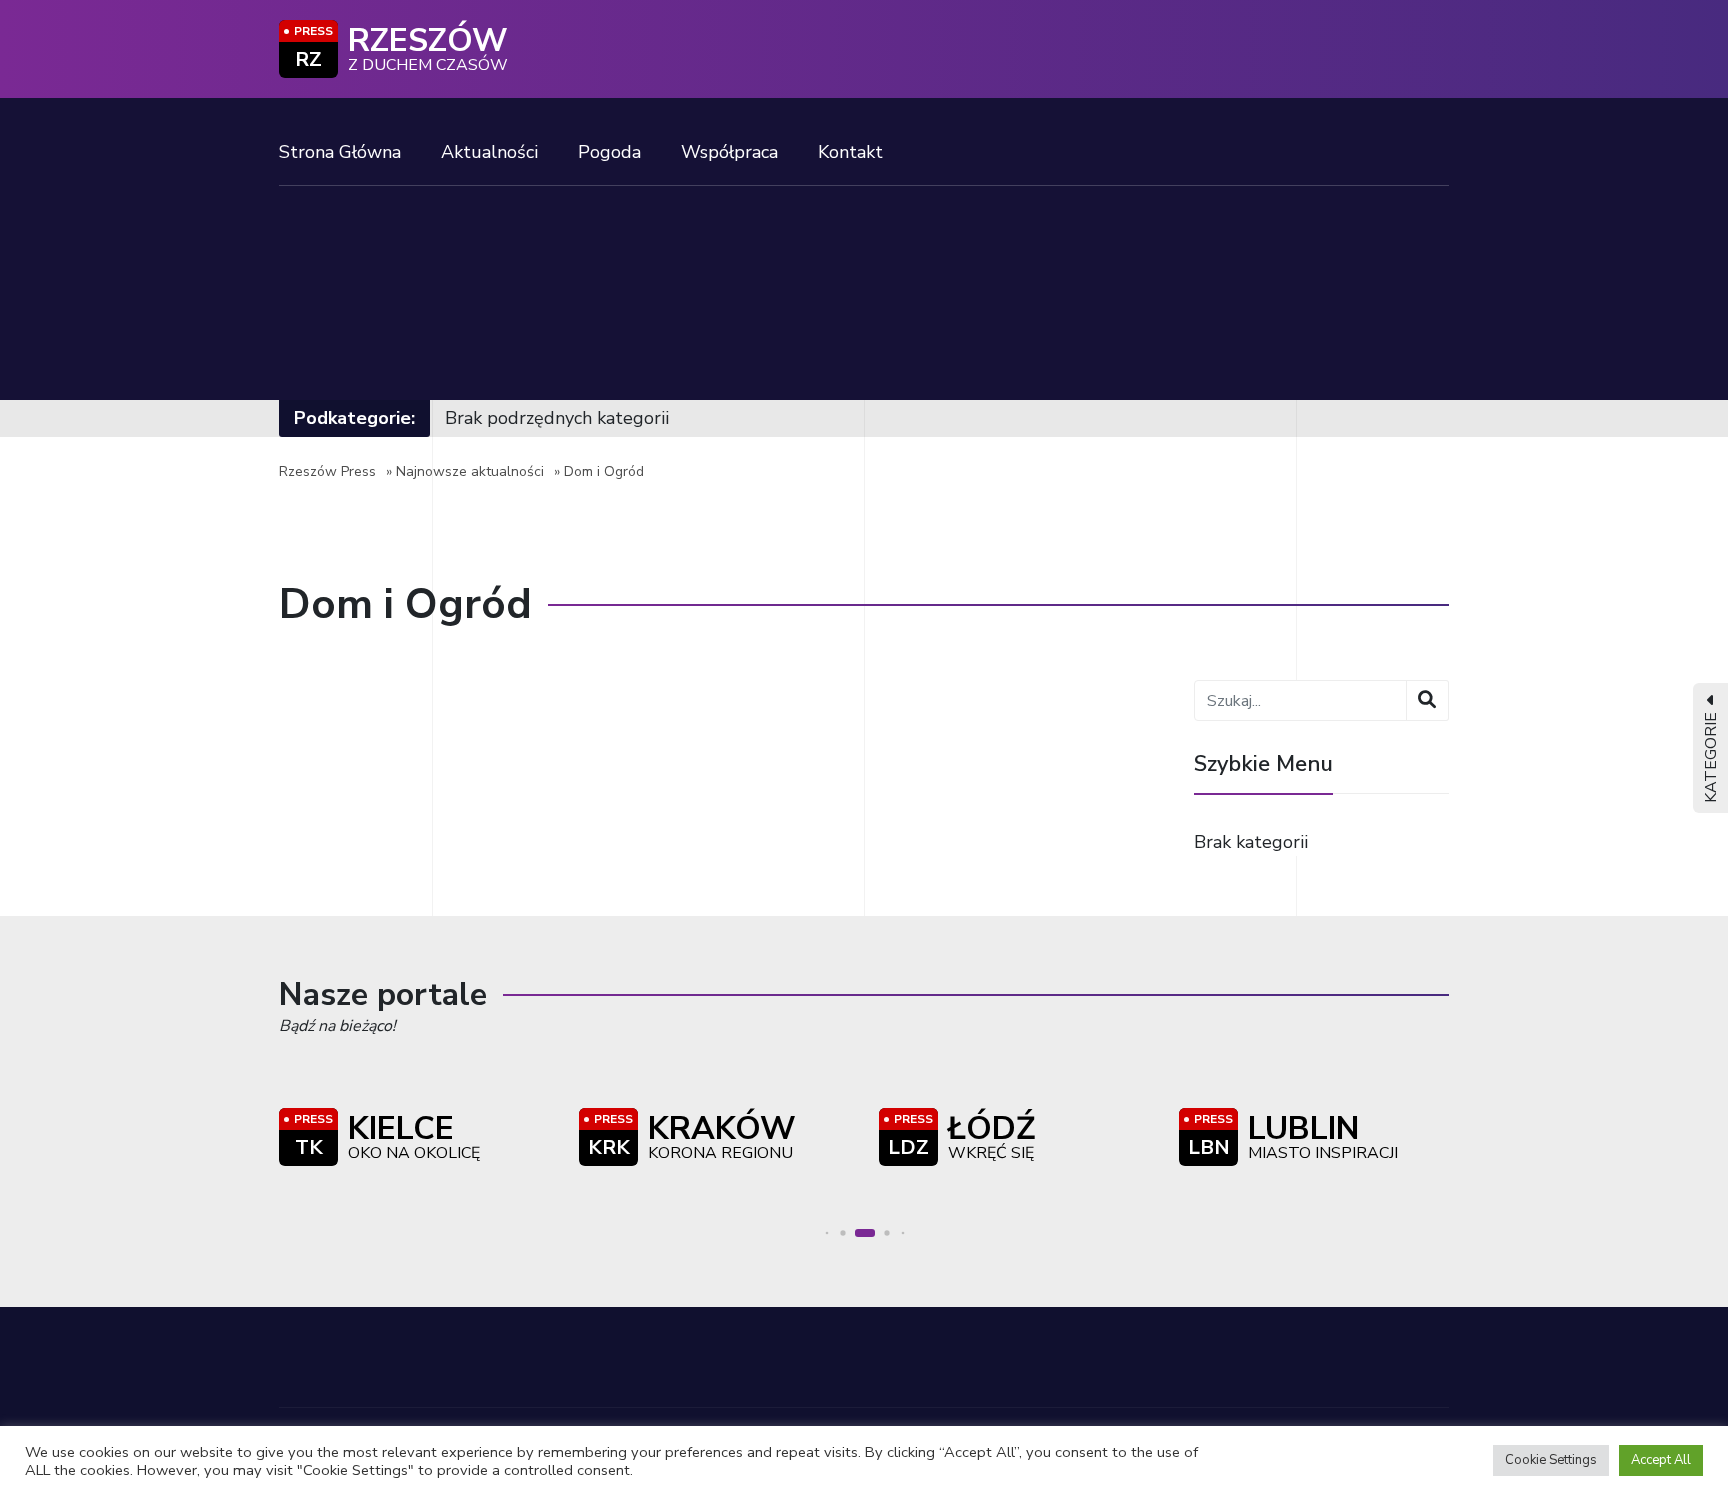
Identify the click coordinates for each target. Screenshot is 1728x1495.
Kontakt (850, 152)
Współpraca (729, 152)
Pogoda (609, 152)
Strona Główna (340, 152)
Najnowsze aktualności (470, 471)
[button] (827, 1233)
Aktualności (489, 152)
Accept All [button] (1661, 1460)
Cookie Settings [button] (1551, 1460)
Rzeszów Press (327, 471)
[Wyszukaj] (1427, 700)
